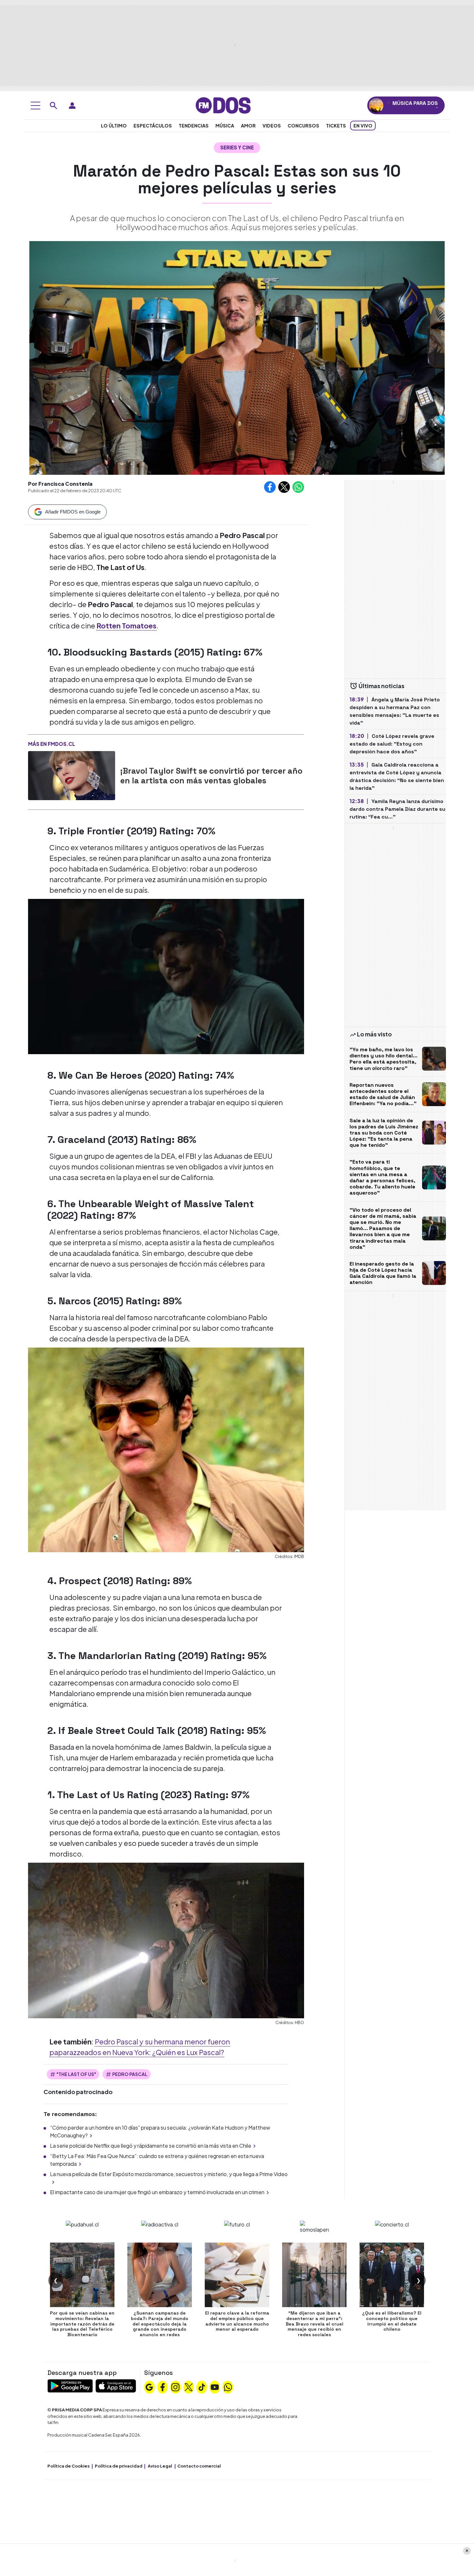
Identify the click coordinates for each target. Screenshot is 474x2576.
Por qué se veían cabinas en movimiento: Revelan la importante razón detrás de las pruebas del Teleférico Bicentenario (82, 2324)
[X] (189, 2387)
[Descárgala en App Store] (116, 2385)
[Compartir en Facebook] (270, 487)
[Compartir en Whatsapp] (298, 487)
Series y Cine (237, 147)
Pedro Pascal (130, 2074)
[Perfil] (72, 106)
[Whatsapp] (228, 2387)
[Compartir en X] (284, 487)
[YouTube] (215, 2387)
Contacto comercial (199, 2466)
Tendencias (194, 126)
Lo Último (114, 126)
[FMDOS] (223, 105)
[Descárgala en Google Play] (70, 2385)
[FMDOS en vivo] (376, 105)
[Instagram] (175, 2387)
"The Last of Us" (76, 2074)
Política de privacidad (119, 2466)
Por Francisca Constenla (60, 484)
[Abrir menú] (35, 106)
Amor (248, 126)
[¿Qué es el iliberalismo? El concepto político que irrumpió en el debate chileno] (392, 2275)
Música (225, 126)
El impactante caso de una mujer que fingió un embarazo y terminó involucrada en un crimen (157, 2192)
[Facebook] (163, 2387)
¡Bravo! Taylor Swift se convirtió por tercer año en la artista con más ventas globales (211, 776)
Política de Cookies (69, 2466)
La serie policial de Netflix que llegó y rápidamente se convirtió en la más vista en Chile (151, 2146)
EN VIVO (363, 126)
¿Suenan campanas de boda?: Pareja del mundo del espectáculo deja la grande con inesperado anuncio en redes (160, 2324)
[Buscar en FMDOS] (54, 106)
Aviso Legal (160, 2466)
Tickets (336, 126)
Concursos (303, 126)
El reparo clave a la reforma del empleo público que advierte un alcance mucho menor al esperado (237, 2321)
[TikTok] (202, 2387)
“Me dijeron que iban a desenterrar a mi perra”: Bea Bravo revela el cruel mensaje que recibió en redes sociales (315, 2324)
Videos (272, 126)
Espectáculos (153, 126)
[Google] (149, 2387)
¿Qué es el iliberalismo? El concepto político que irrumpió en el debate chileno (392, 2321)
